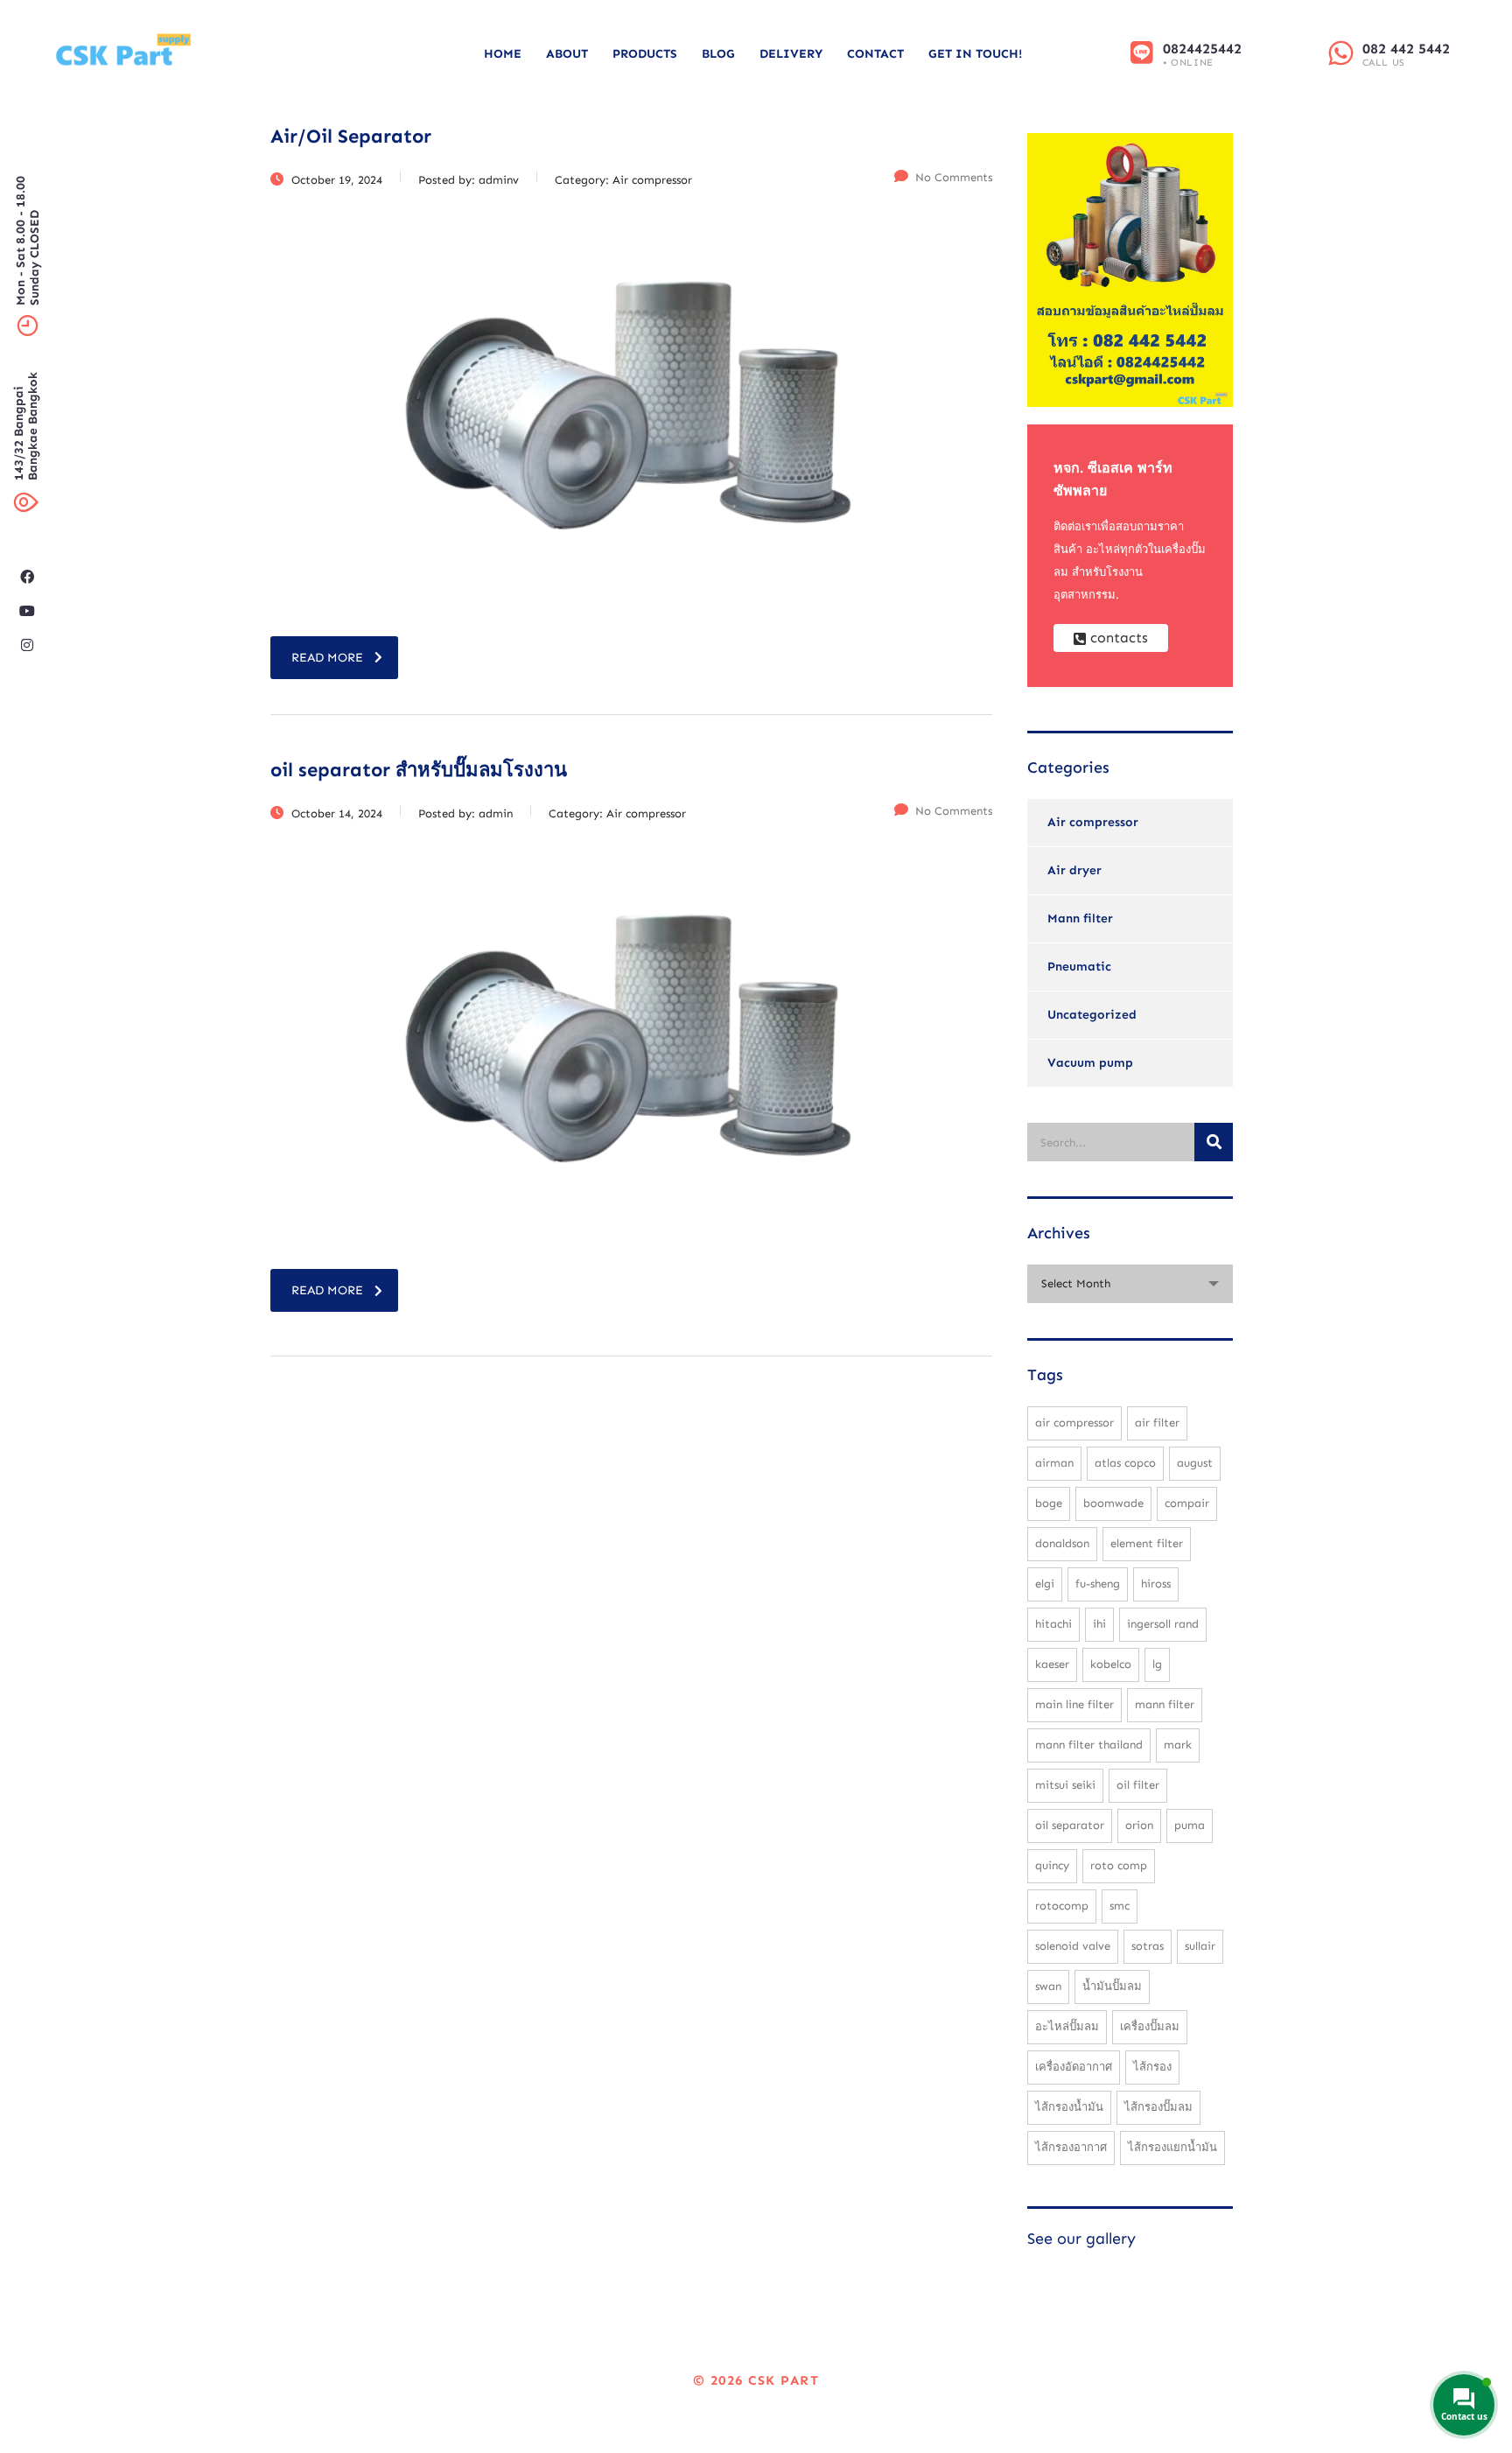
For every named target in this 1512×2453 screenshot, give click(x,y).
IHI (1099, 1624)
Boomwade (1113, 1503)
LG (1157, 1664)
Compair (1187, 1503)
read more (327, 658)
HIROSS (1156, 1584)
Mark (1178, 1745)
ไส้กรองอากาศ (1071, 2147)
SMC (1120, 1906)
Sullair (1200, 1946)
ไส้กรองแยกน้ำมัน (1172, 2147)
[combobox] (1130, 1284)
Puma (1190, 1825)
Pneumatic (1079, 967)
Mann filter (1080, 918)
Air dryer (1074, 870)
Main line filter (1074, 1704)
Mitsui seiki (1065, 1785)
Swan (1048, 1986)
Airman (1054, 1463)
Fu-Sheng (1098, 1584)
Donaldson (1062, 1543)
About (567, 54)
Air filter (1157, 1423)
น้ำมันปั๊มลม (1112, 1986)
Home (503, 54)
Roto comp (1119, 1865)
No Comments (954, 177)
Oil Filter (1138, 1785)
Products (645, 54)
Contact (875, 54)
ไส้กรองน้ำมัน (1069, 2107)
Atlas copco (1125, 1463)
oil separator (1070, 1825)
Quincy (1052, 1865)
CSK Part (784, 2380)
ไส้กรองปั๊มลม (1158, 2107)
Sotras (1148, 1946)
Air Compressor (1074, 1423)
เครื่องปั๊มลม (1150, 2026)
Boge (1049, 1503)
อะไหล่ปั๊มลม (1067, 2026)
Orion (1139, 1825)
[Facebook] (27, 577)
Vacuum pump (1090, 1063)
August (1195, 1463)
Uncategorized (1092, 1015)
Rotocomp (1062, 1906)
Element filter (1147, 1543)
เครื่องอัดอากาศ (1074, 2067)
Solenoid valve (1073, 1946)
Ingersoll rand (1163, 1624)
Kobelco (1111, 1664)
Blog (718, 54)
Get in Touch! (975, 54)
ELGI (1045, 1584)
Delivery (791, 54)
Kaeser (1052, 1664)
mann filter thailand (1089, 1745)
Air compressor (1093, 822)
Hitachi (1053, 1624)
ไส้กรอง (1152, 2067)
